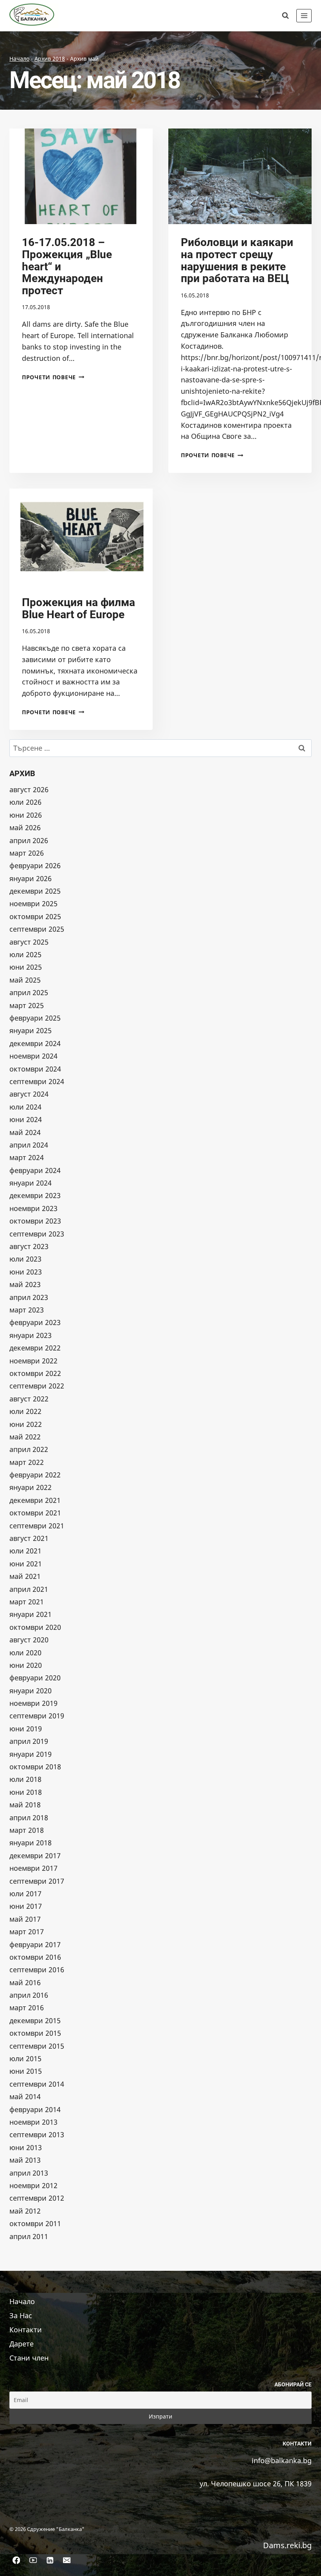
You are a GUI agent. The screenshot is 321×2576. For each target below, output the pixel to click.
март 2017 (27, 1932)
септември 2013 (37, 2134)
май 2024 (25, 1132)
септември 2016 (37, 1970)
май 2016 (25, 1982)
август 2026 (29, 789)
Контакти (26, 2330)
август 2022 (29, 1399)
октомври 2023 (35, 1221)
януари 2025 (31, 1030)
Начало (19, 59)
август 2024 (29, 1094)
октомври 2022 (35, 1373)
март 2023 (27, 1310)
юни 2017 (26, 1906)
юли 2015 (25, 2058)
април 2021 (29, 1589)
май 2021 (25, 1576)
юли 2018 (25, 1779)
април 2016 (29, 1995)
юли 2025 (25, 954)
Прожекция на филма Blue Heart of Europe (78, 608)
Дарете (22, 2344)
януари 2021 (31, 1614)
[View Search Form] (285, 16)
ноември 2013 (33, 2122)
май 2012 (25, 2211)
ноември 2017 (33, 1868)
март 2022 (27, 1462)
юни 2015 (26, 2071)
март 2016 (27, 2008)
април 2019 (29, 1741)
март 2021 (27, 1602)
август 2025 (29, 942)
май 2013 (25, 2160)
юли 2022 (25, 1411)
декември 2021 (35, 1500)
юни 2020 (26, 1665)
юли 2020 (25, 1653)
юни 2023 (26, 1272)
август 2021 (29, 1538)
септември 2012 (37, 2198)
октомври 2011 (35, 2223)
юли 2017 (25, 1894)
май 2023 (25, 1284)
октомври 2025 (35, 916)
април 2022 (29, 1449)
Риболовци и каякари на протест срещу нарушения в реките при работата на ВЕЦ (237, 260)
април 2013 (29, 2173)
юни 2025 (26, 967)
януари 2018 (31, 1843)
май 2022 (25, 1437)
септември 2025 (37, 929)
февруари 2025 (35, 1018)
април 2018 (29, 1818)
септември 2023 (37, 1234)
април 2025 (29, 992)
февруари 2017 (35, 1944)
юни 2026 (26, 815)
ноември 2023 (33, 1208)
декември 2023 (35, 1195)
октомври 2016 (35, 1957)
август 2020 (29, 1640)
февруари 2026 (35, 865)
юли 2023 (25, 1259)
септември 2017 (37, 1881)
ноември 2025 (33, 903)
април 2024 (29, 1145)
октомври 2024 (35, 1069)
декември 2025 (35, 891)
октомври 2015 (35, 2033)
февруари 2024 (35, 1170)
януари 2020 (31, 1691)
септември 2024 (37, 1081)
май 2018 (25, 1805)
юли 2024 (25, 1107)
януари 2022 (31, 1487)
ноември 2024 (33, 1056)
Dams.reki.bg (287, 2545)
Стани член (29, 2358)
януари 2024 (31, 1183)
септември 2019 (37, 1716)
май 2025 (25, 980)
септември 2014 (37, 2084)
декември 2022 (35, 1348)
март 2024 (27, 1157)
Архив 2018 (50, 59)
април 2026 (29, 840)
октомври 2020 (35, 1627)
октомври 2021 (35, 1513)
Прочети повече (53, 377)
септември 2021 (37, 1526)
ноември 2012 (33, 2185)
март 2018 (27, 1830)
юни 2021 (26, 1564)
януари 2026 (31, 878)
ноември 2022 (33, 1361)
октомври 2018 (35, 1767)
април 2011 (29, 2236)
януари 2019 (31, 1754)
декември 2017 (35, 1856)
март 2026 (27, 853)
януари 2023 (31, 1335)
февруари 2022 (35, 1475)
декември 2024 (35, 1043)
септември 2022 (37, 1386)
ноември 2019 (33, 1703)
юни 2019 (26, 1729)
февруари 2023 (35, 1322)
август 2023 (29, 1246)
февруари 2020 (35, 1678)
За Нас (21, 2315)
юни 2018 (26, 1792)
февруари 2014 (35, 2109)
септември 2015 (37, 2046)
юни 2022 (26, 1424)
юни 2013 (26, 2147)
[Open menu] (304, 15)
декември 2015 (35, 2020)
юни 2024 (26, 1119)
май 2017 (25, 1919)
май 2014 (25, 2096)
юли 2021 (25, 1551)
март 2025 (27, 1005)
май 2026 (25, 827)
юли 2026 (25, 802)
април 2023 (29, 1297)
